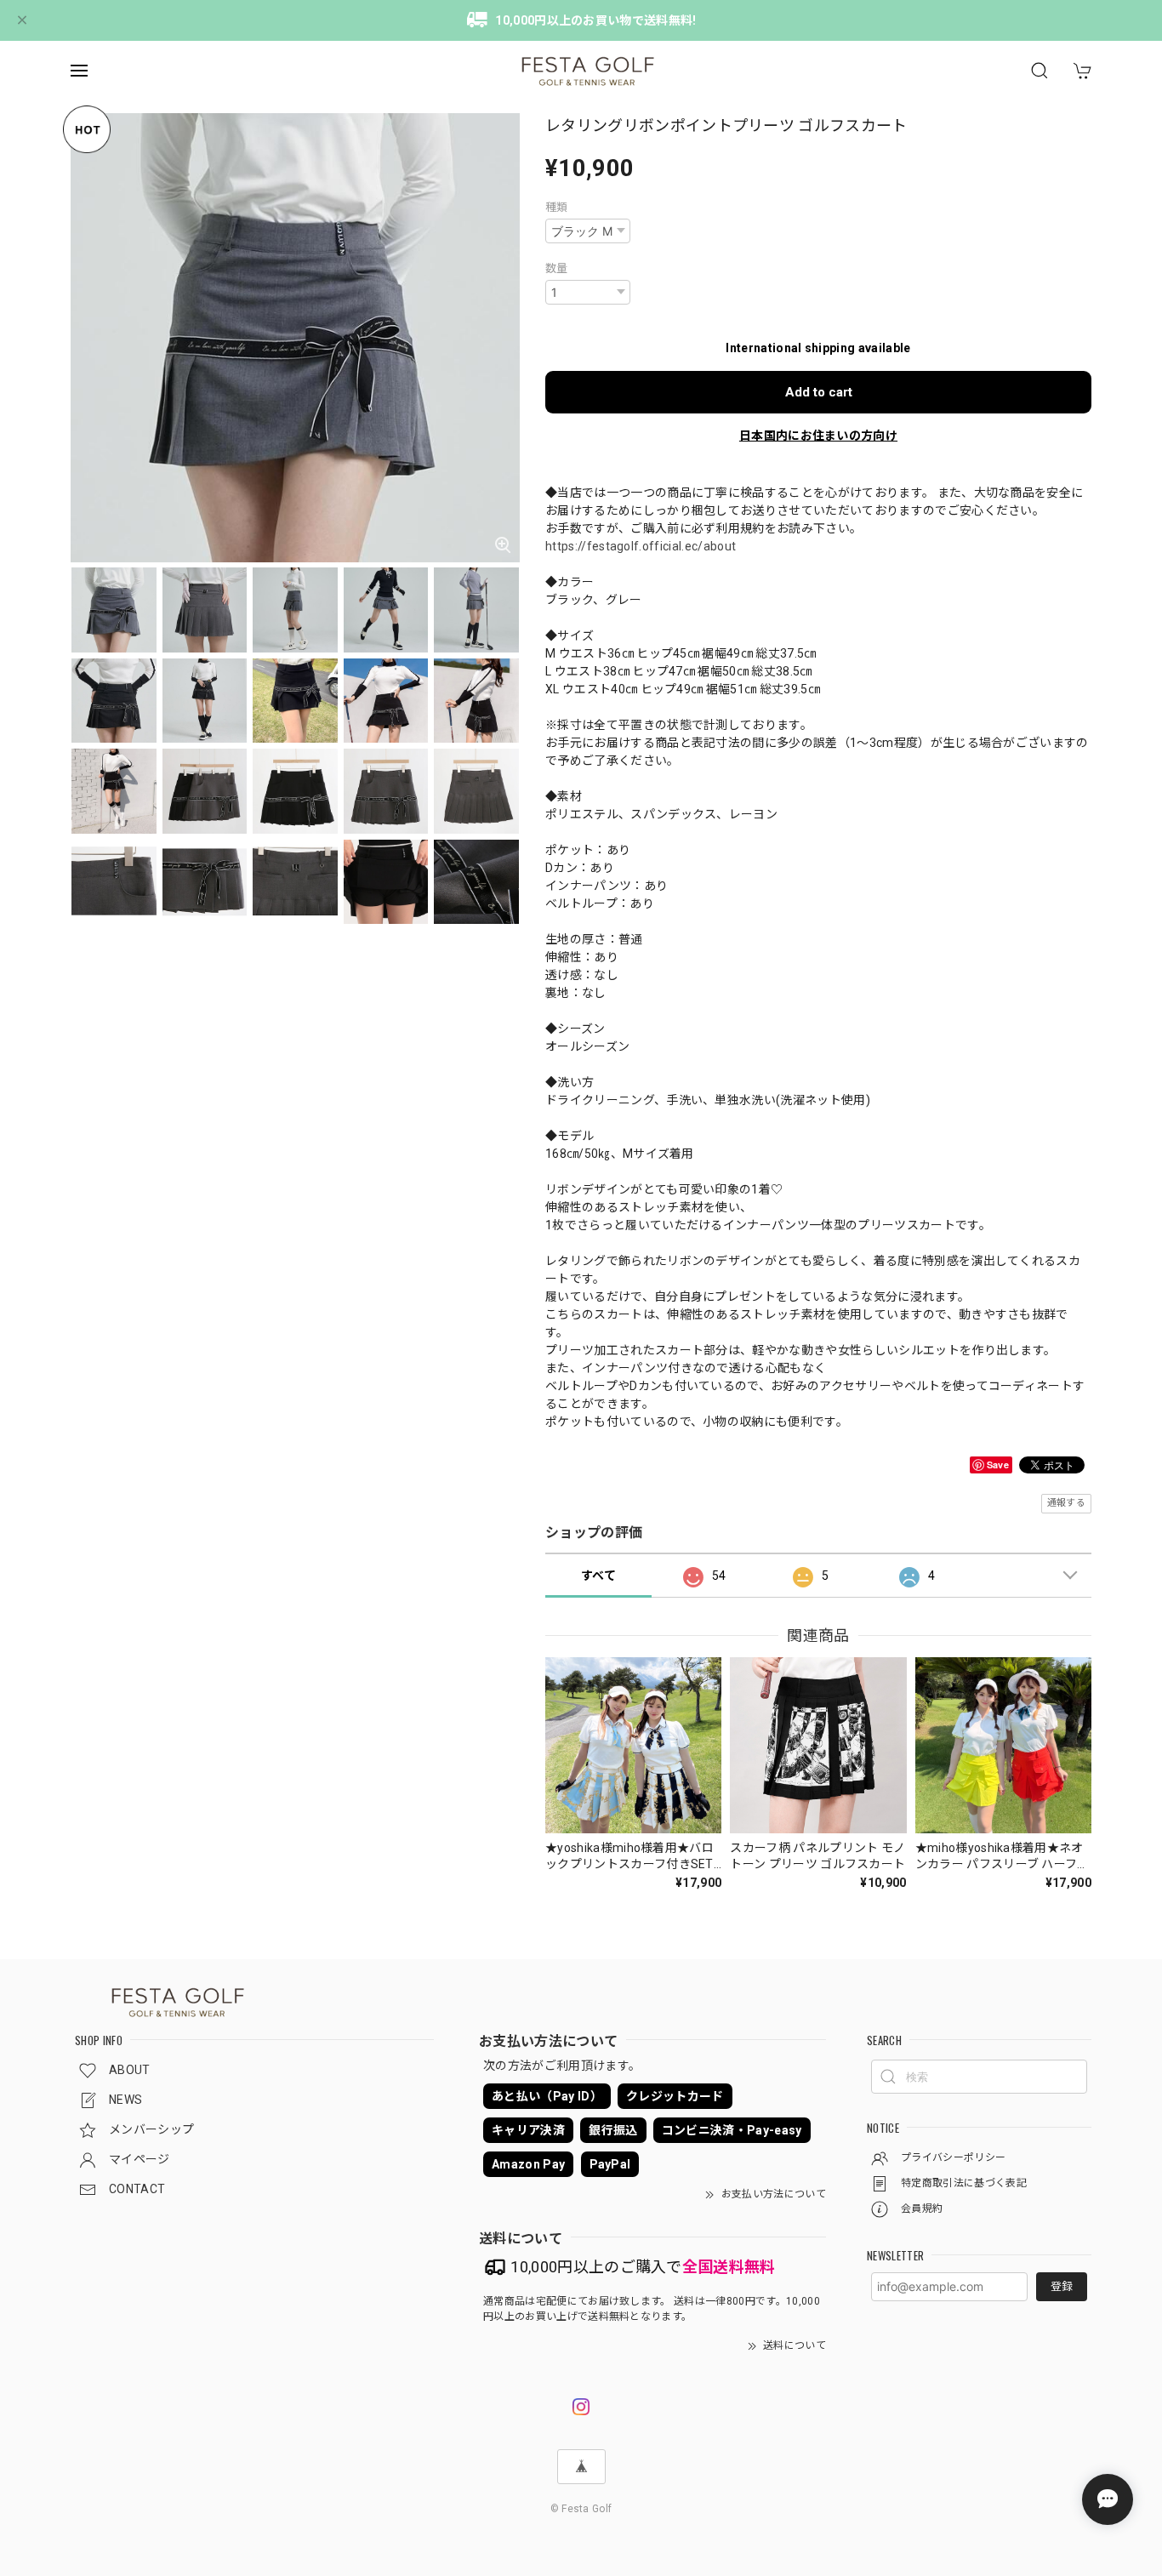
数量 (557, 268)
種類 (557, 207)
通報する (1066, 1503)
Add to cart (819, 392)
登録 (1062, 2286)
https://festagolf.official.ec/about (641, 546)
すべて (598, 1576)
